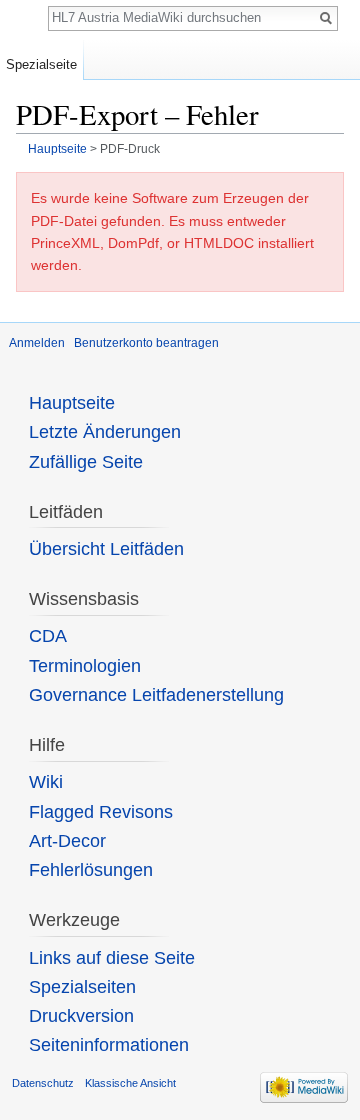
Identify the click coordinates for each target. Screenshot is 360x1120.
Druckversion (81, 1016)
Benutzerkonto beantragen (146, 343)
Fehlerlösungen (91, 870)
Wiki (46, 782)
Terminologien (85, 666)
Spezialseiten (82, 987)
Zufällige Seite (86, 462)
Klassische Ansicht (130, 1083)
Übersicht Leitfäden (106, 549)
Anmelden (37, 343)
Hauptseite (57, 148)
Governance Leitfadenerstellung (156, 695)
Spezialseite (41, 64)
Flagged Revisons (101, 812)
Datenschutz (43, 1083)
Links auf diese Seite (112, 958)
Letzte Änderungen (105, 432)
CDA (48, 636)
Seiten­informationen (109, 1045)
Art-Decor (67, 841)
